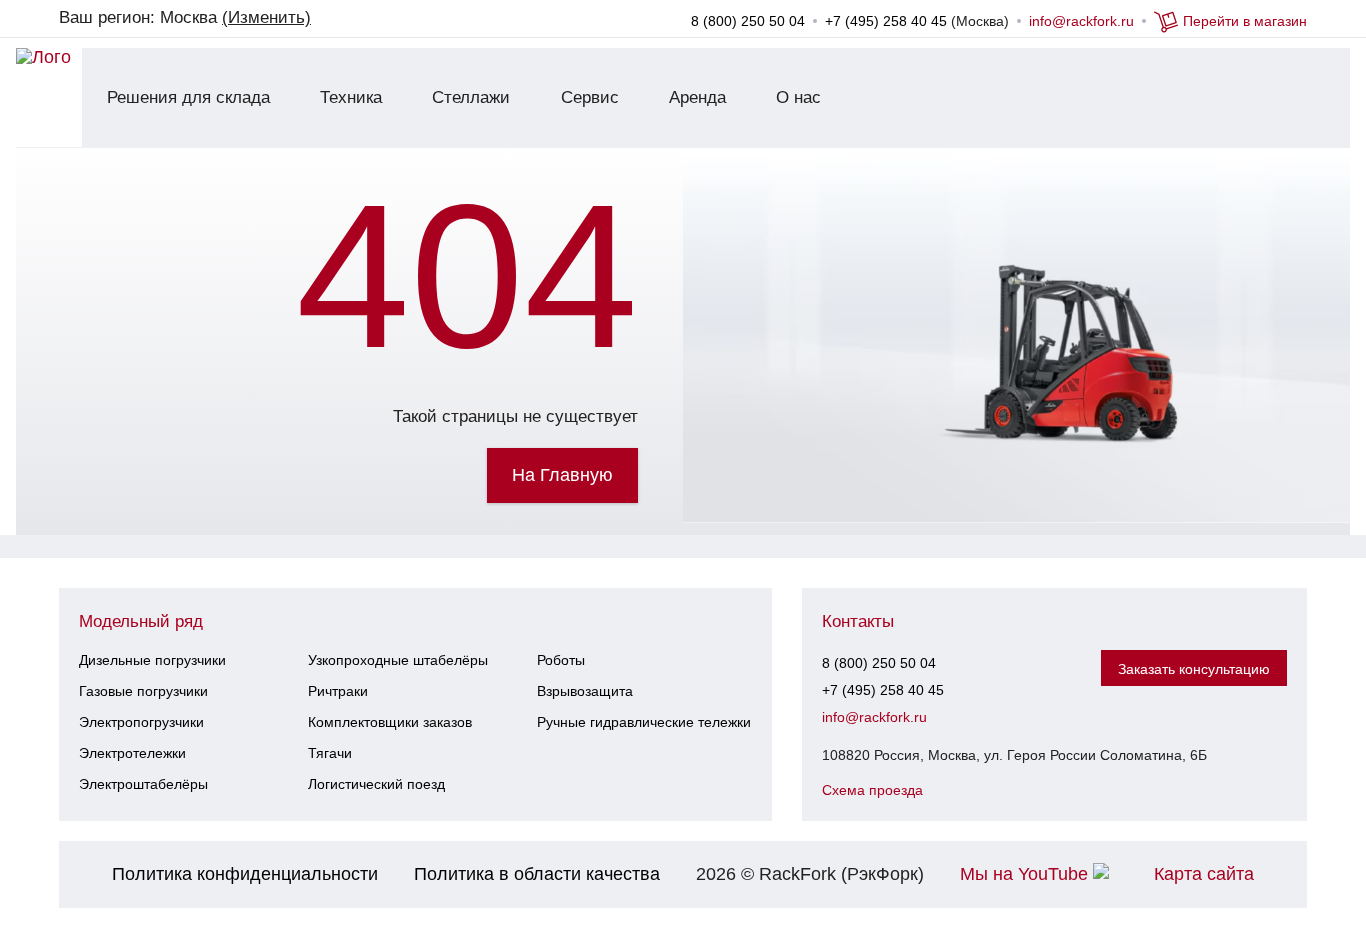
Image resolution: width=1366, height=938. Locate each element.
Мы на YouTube (1026, 874)
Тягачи (330, 753)
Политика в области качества (537, 874)
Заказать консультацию (1194, 669)
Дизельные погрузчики (152, 660)
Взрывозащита (585, 691)
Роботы (561, 660)
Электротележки (132, 753)
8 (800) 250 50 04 (748, 21)
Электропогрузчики (141, 722)
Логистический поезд (376, 784)
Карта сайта (1204, 874)
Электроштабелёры (143, 784)
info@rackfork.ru (1081, 21)
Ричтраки (338, 691)
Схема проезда (872, 790)
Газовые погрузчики (143, 691)
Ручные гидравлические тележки (644, 722)
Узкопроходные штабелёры (398, 660)
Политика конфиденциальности (245, 874)
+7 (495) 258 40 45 (886, 21)
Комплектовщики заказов (390, 722)
